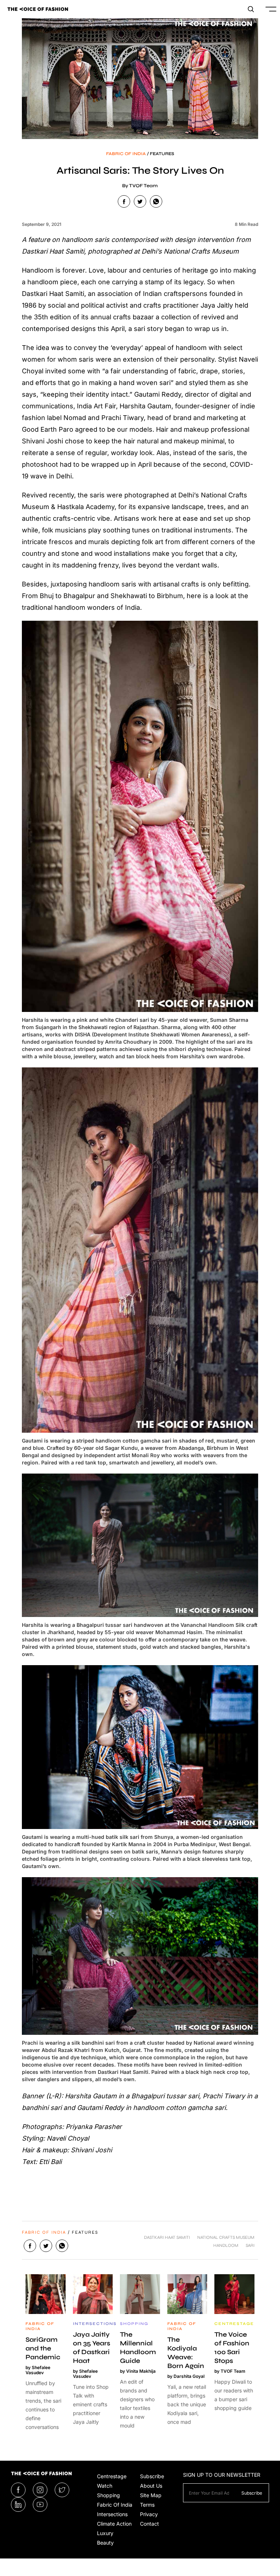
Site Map (151, 2495)
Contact (149, 2524)
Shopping (108, 2495)
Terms (147, 2505)
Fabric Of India (115, 2505)
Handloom (226, 2245)
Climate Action (114, 2524)
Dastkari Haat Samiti (167, 2237)
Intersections (112, 2514)
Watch (105, 2486)
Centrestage (112, 2476)
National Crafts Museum (226, 2237)
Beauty (105, 2543)
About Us (151, 2486)
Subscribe (152, 2476)
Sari (250, 2245)
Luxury (105, 2533)
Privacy (149, 2514)
